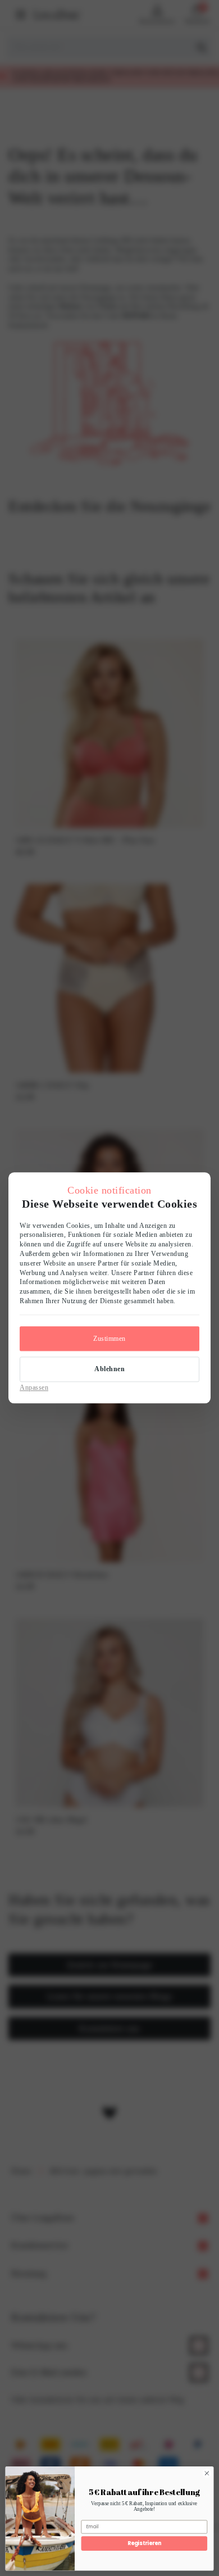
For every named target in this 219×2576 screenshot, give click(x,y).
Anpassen (34, 1387)
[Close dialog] (207, 2473)
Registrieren (144, 2543)
